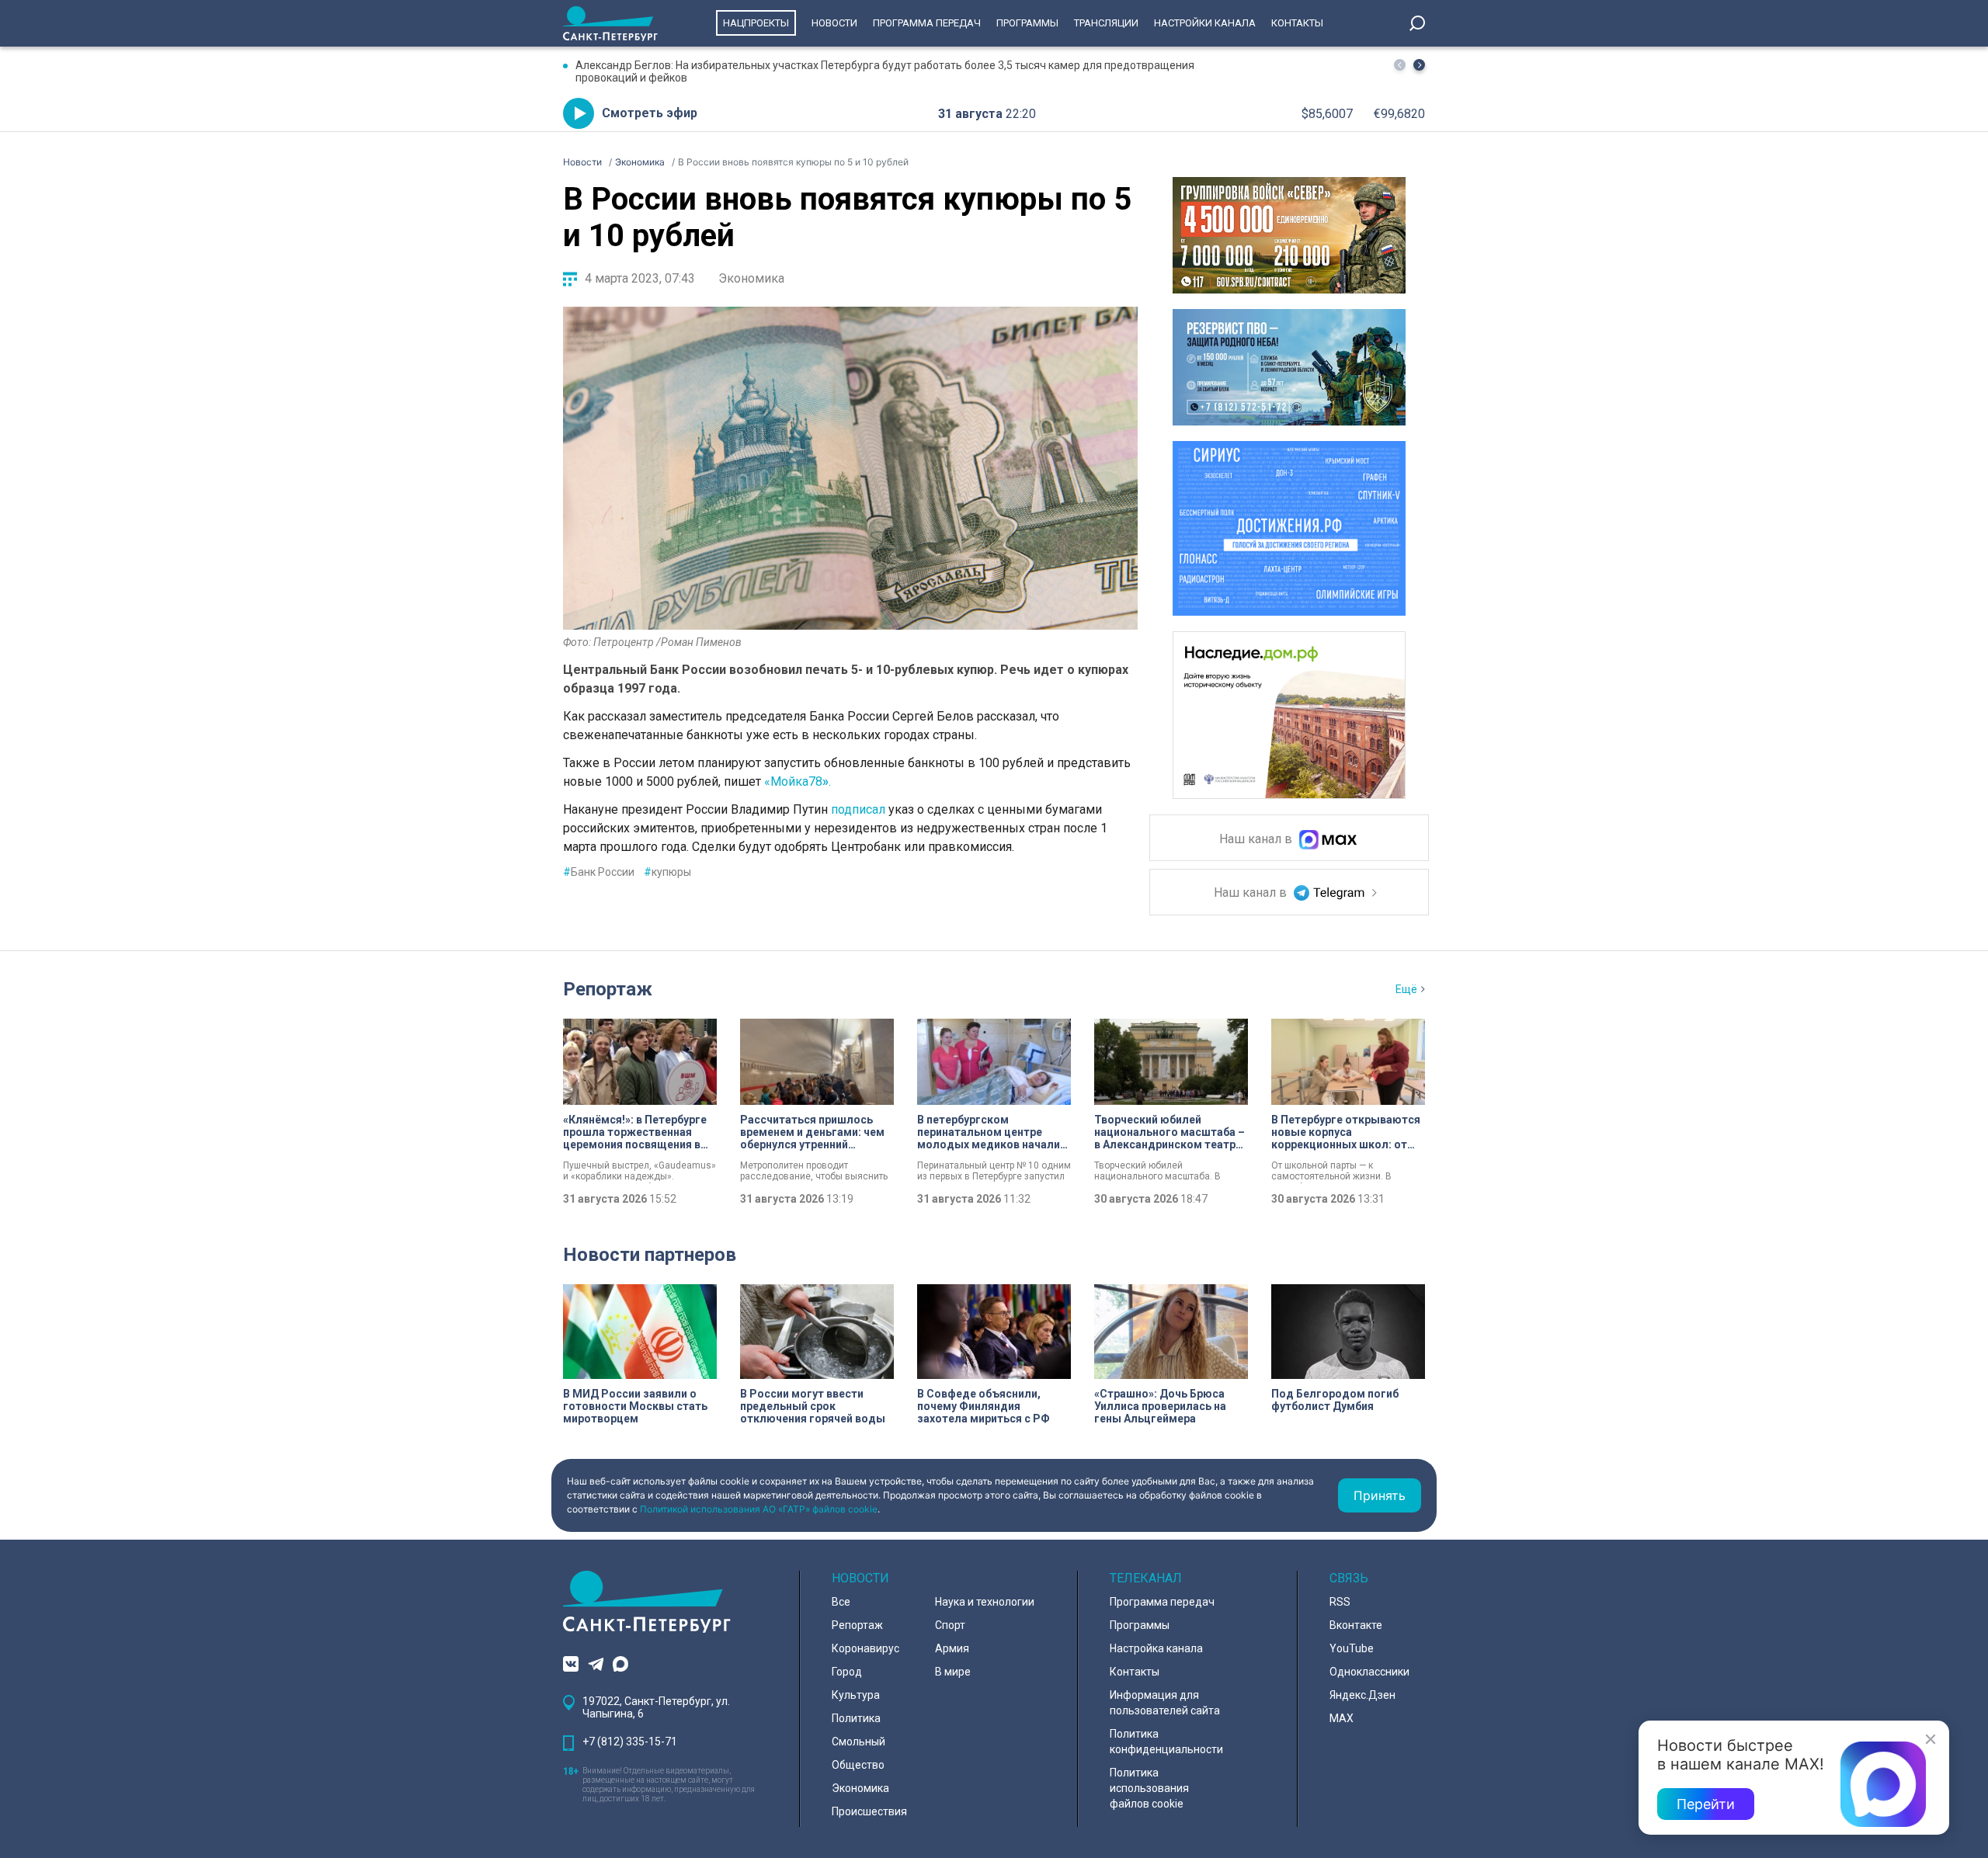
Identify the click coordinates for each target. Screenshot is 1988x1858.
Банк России (599, 872)
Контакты (1297, 23)
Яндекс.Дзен (1362, 1695)
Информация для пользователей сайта (1165, 1703)
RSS (1340, 1602)
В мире (953, 1672)
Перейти (1706, 1804)
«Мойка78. (799, 781)
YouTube (1352, 1648)
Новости (834, 23)
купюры (667, 872)
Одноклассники (1369, 1672)
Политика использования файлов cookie (1149, 1788)
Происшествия (869, 1811)
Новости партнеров (650, 1255)
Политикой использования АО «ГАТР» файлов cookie (759, 1509)
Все (841, 1602)
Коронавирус (865, 1648)
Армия (952, 1648)
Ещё (1406, 989)
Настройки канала (1205, 23)
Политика (856, 1718)
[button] (1419, 65)
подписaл (858, 809)
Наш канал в (1257, 840)
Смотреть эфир (650, 113)
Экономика (751, 278)
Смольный (858, 1742)
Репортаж (608, 989)
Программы (1027, 23)
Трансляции (1106, 23)
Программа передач (927, 23)
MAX (1342, 1718)
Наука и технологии (985, 1602)
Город (847, 1672)
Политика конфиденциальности (1166, 1742)
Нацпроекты (756, 23)
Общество (858, 1765)
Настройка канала (1156, 1648)
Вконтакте (1356, 1625)
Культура (856, 1695)
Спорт (950, 1625)
